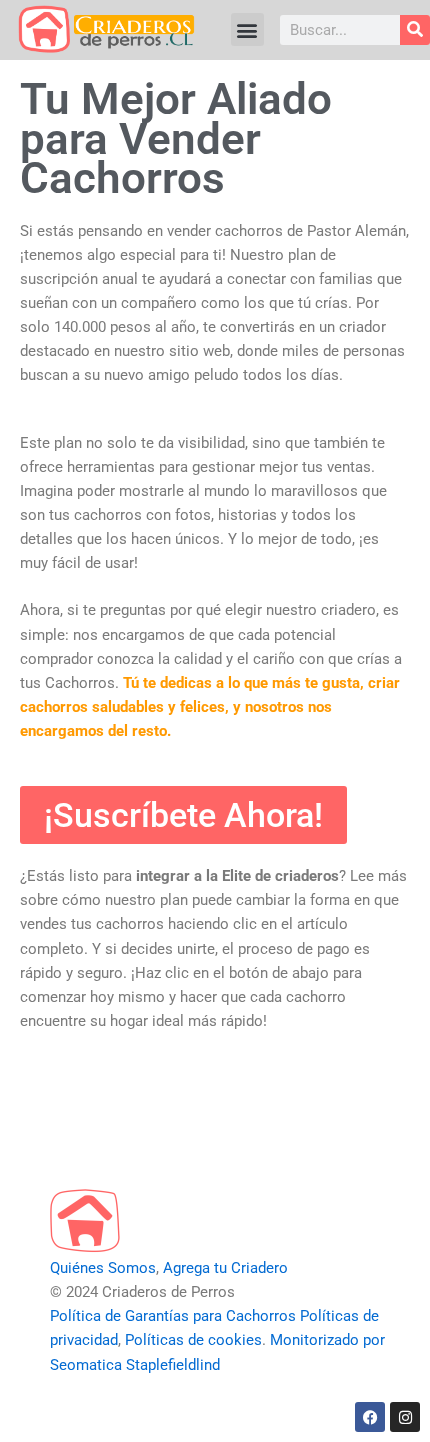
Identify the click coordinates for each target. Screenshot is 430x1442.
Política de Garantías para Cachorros (173, 1316)
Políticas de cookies (193, 1340)
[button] (247, 29)
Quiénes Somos (103, 1268)
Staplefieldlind (173, 1365)
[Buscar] (415, 30)
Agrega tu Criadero (225, 1268)
